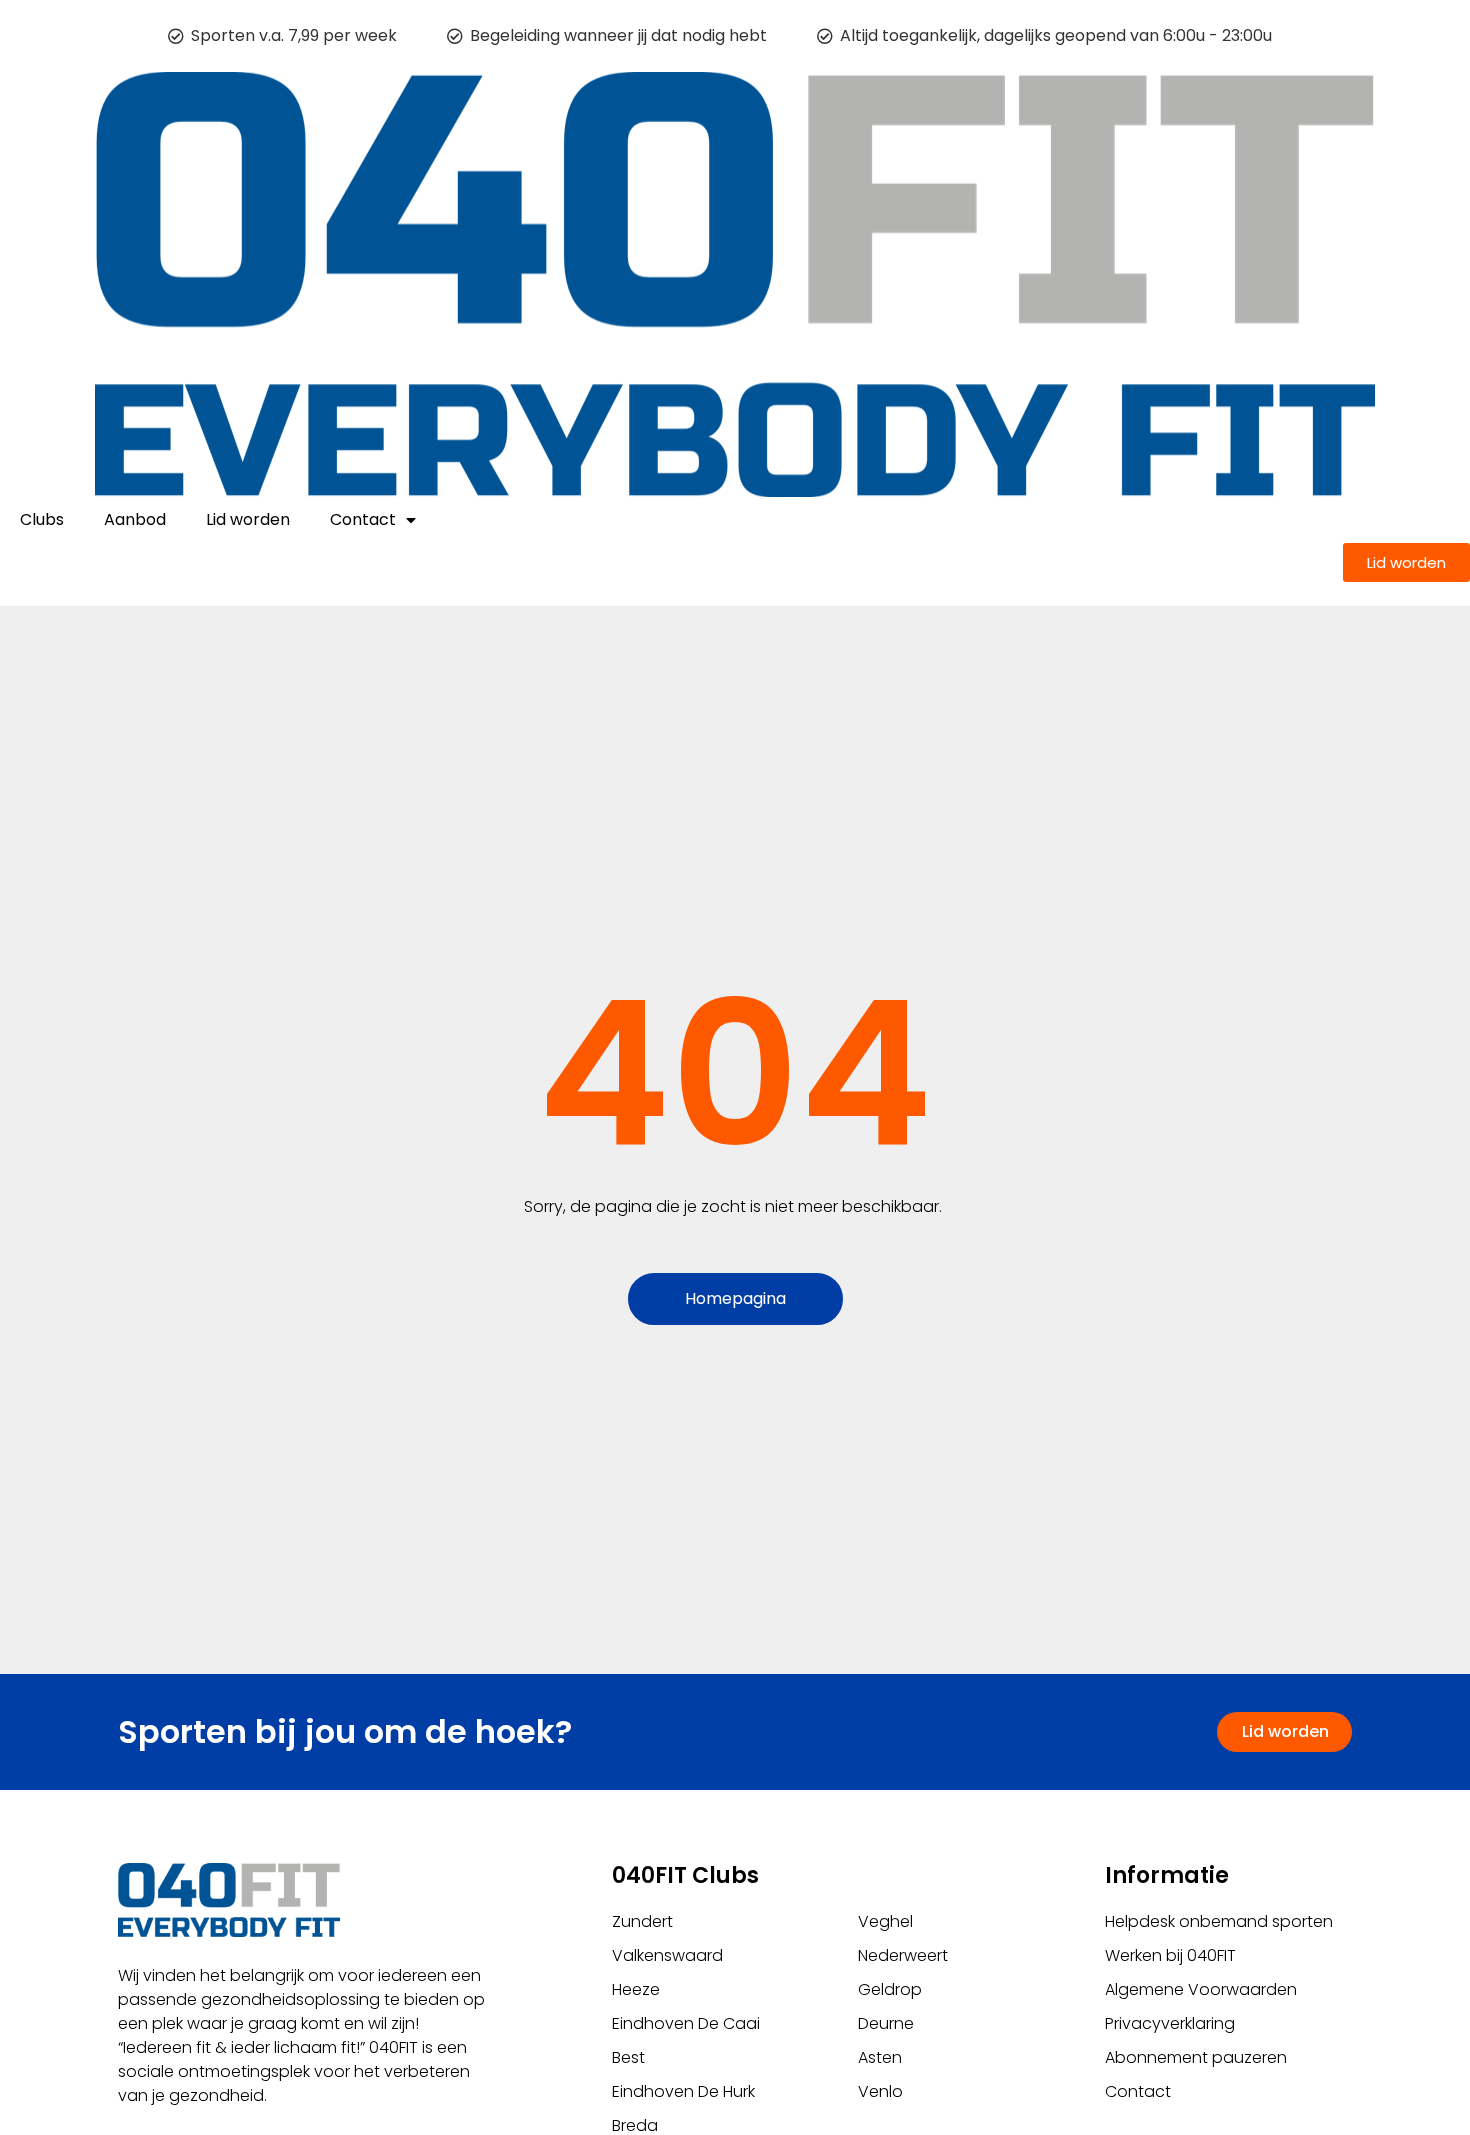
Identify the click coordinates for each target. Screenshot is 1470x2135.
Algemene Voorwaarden (1201, 1989)
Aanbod (135, 519)
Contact (363, 519)
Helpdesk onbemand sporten (1219, 1921)
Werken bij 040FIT (1170, 1955)
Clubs (42, 519)
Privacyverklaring (1170, 2023)
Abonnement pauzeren (1196, 2057)
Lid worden (248, 519)
